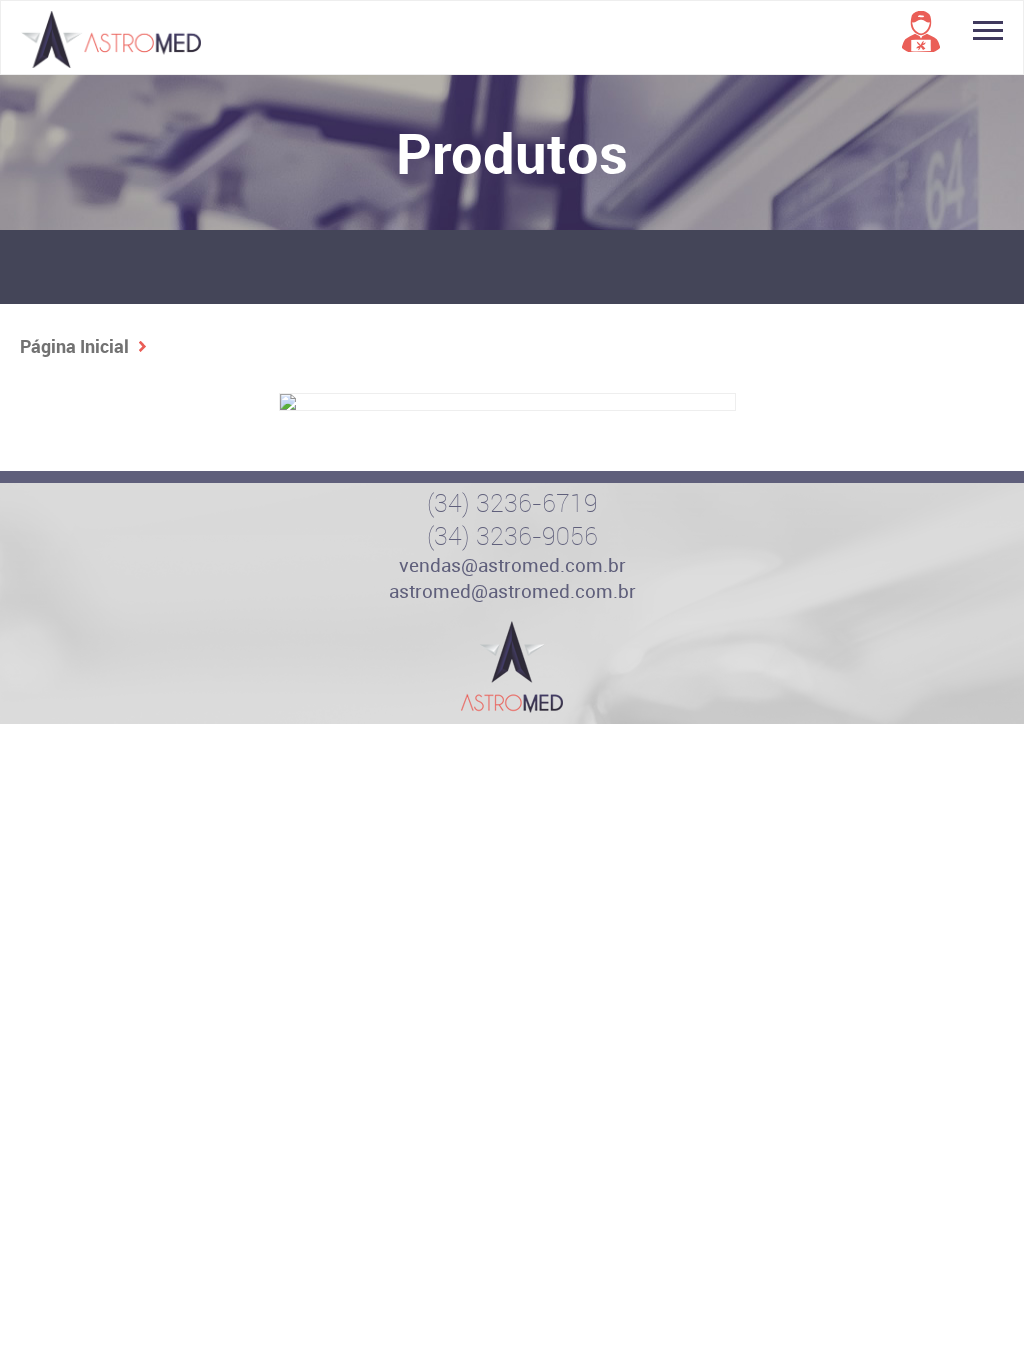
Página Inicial (74, 346)
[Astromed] (512, 667)
